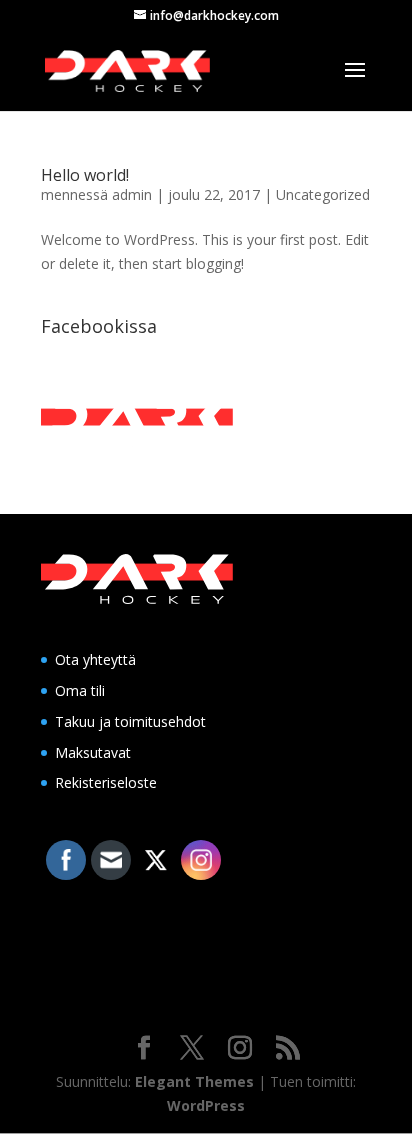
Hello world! (85, 175)
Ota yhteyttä (95, 659)
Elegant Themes (194, 1081)
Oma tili (80, 690)
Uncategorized (323, 194)
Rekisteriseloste (106, 782)
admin (132, 194)
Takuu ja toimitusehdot (130, 721)
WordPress (206, 1105)
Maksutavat (93, 752)
